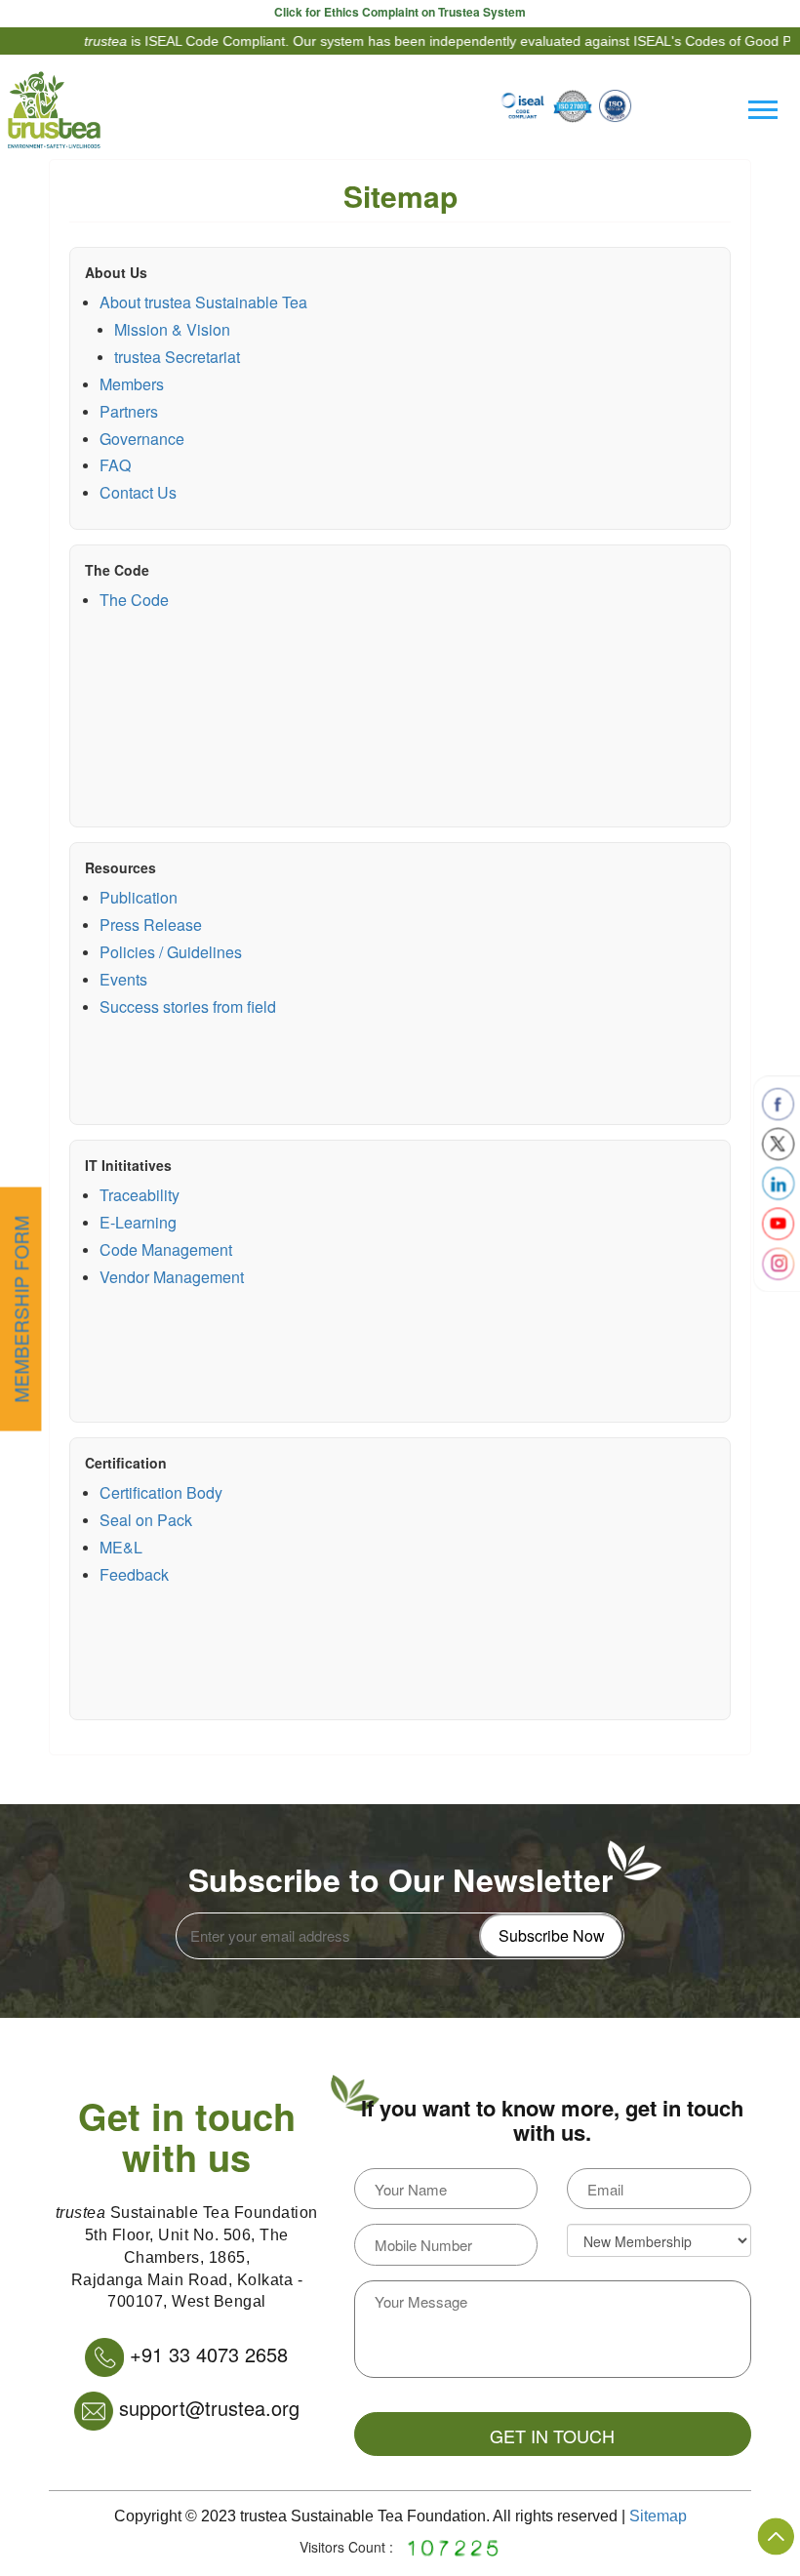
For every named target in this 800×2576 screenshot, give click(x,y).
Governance (142, 439)
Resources (120, 867)
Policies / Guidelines (171, 952)
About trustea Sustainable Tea (203, 302)
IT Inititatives (128, 1165)
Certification (126, 1463)
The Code (117, 570)
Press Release (151, 925)
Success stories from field (188, 1006)
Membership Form (20, 1309)
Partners (129, 411)
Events (123, 979)
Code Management (166, 1249)
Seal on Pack (146, 1520)
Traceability (140, 1195)
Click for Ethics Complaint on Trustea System (400, 12)
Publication (139, 897)
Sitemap (658, 2516)
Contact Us (138, 492)
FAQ (115, 465)
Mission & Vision (172, 329)
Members (132, 384)
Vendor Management (172, 1277)
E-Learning (138, 1222)
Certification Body (161, 1492)
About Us (116, 272)
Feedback (134, 1574)
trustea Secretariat (177, 357)
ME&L (121, 1547)
